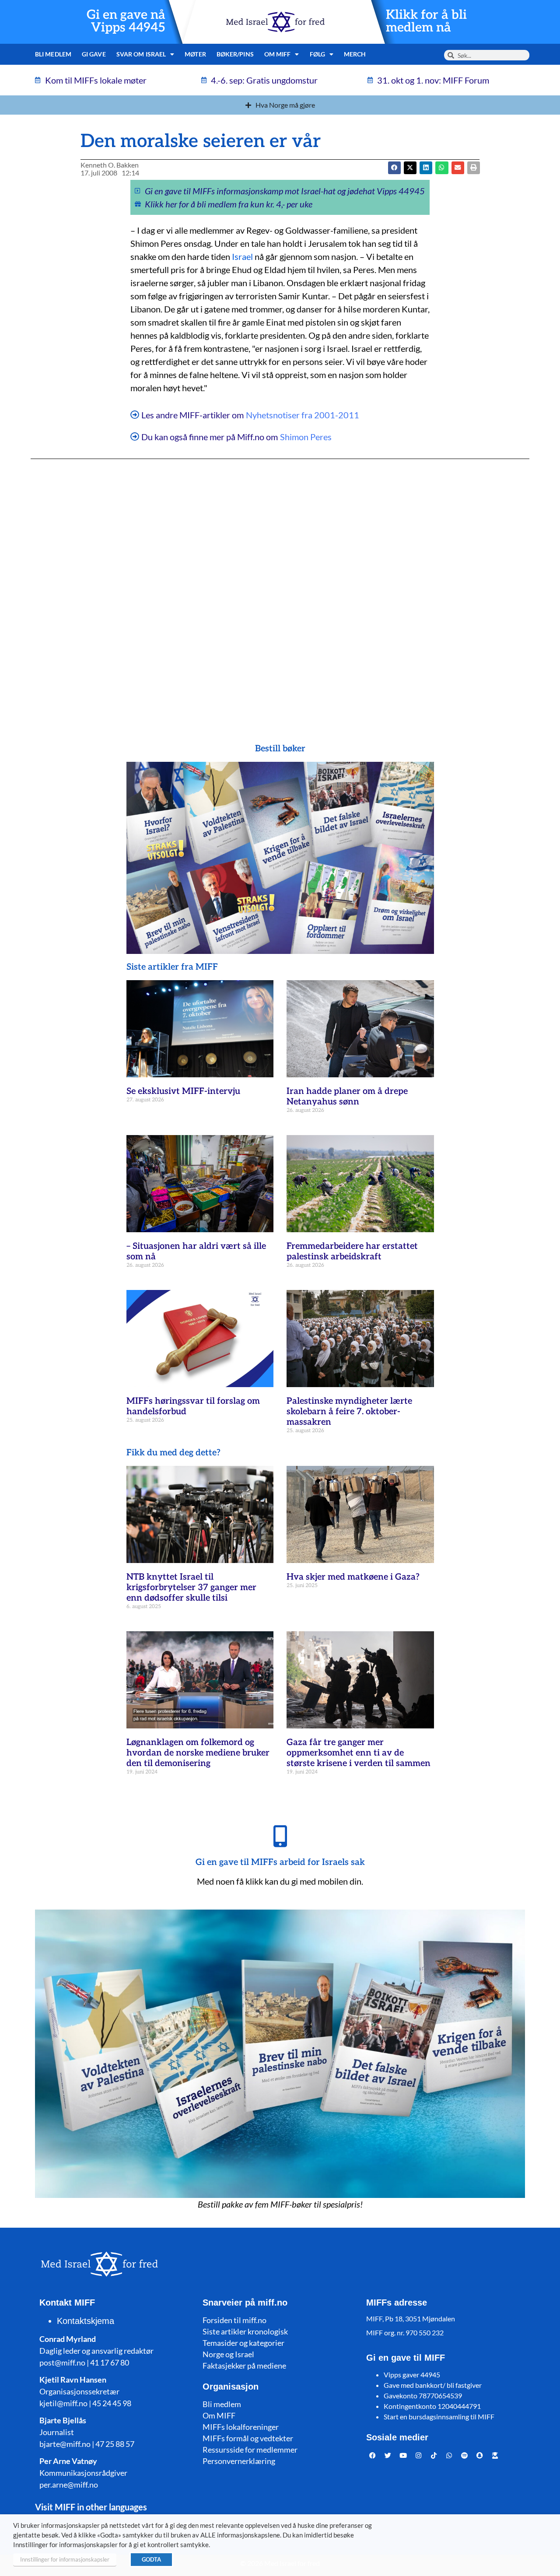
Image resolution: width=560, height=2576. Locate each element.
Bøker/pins (235, 54)
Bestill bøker (280, 749)
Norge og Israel (228, 2354)
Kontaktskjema (86, 2321)
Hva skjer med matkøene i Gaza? (353, 1577)
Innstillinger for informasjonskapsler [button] (65, 2559)
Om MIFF (219, 2415)
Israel (242, 256)
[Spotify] (465, 2456)
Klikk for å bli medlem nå (426, 21)
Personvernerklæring (239, 2461)
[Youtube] (403, 2456)
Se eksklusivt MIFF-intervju (183, 1091)
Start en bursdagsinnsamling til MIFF (439, 2417)
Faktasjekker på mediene (244, 2366)
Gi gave (94, 54)
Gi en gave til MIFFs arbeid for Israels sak (280, 1862)
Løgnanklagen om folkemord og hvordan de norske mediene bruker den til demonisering (198, 1753)
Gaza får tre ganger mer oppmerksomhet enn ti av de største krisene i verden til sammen (359, 1753)
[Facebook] (373, 2456)
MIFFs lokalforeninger (241, 2427)
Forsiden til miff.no (234, 2320)
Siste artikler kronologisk (245, 2331)
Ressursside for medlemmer (250, 2450)
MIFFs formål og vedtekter (248, 2438)
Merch (355, 54)
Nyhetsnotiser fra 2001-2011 (303, 415)
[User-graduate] (495, 2456)
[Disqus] (280, 584)
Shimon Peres (306, 437)
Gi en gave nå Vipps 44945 (126, 21)
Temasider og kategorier (243, 2343)
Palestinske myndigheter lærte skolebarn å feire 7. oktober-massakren (349, 1412)
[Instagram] (419, 2456)
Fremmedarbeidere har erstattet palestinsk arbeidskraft (352, 1251)
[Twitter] (388, 2456)
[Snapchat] (480, 2456)
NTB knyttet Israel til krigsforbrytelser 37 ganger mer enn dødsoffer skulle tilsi (191, 1588)
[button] (410, 168)
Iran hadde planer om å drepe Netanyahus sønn (347, 1097)
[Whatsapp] (449, 2456)
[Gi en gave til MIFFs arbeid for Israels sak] (280, 1836)
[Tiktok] (434, 2456)
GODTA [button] (151, 2559)
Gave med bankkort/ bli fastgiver (433, 2385)
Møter (195, 54)
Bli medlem (53, 54)
